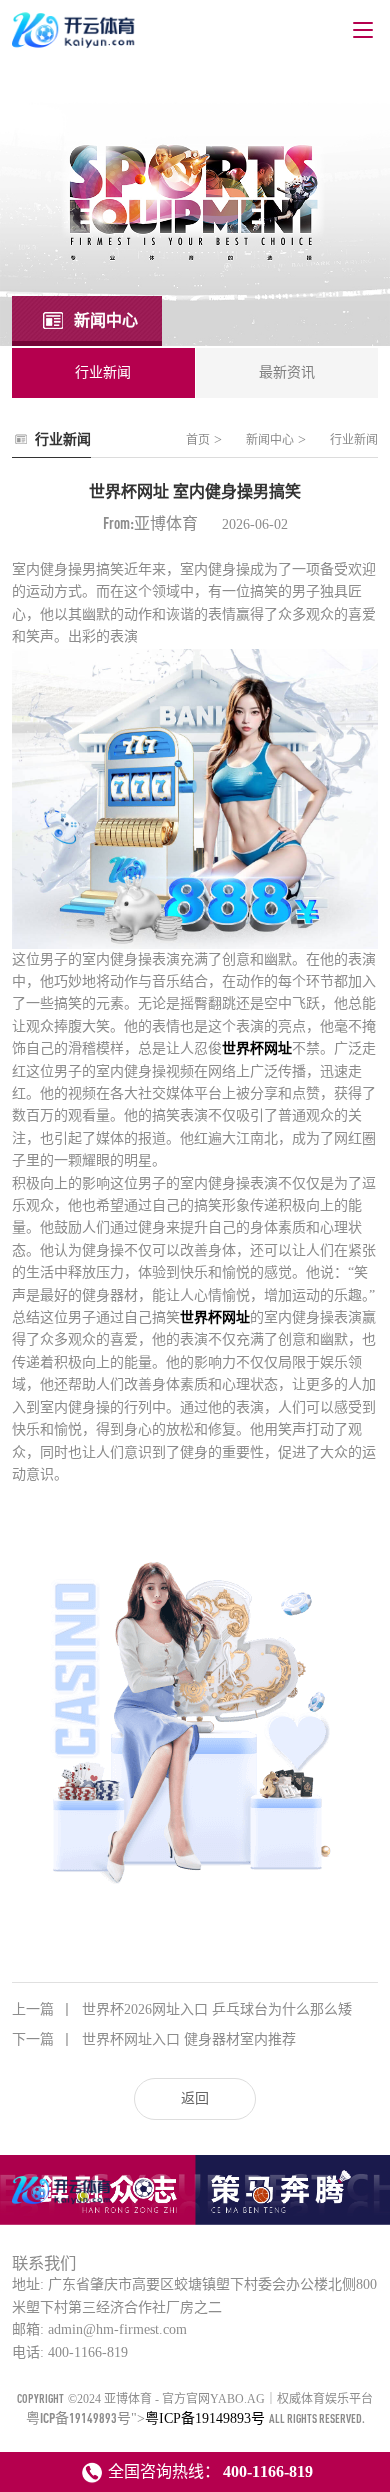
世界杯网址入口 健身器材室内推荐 (154, 2039)
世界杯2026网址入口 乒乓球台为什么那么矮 (182, 2009)
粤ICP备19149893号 (78, 2417)
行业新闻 (354, 440)
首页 (198, 440)
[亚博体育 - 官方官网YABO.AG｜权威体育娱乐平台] (63, 2203)
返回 (195, 2098)
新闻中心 (270, 440)
